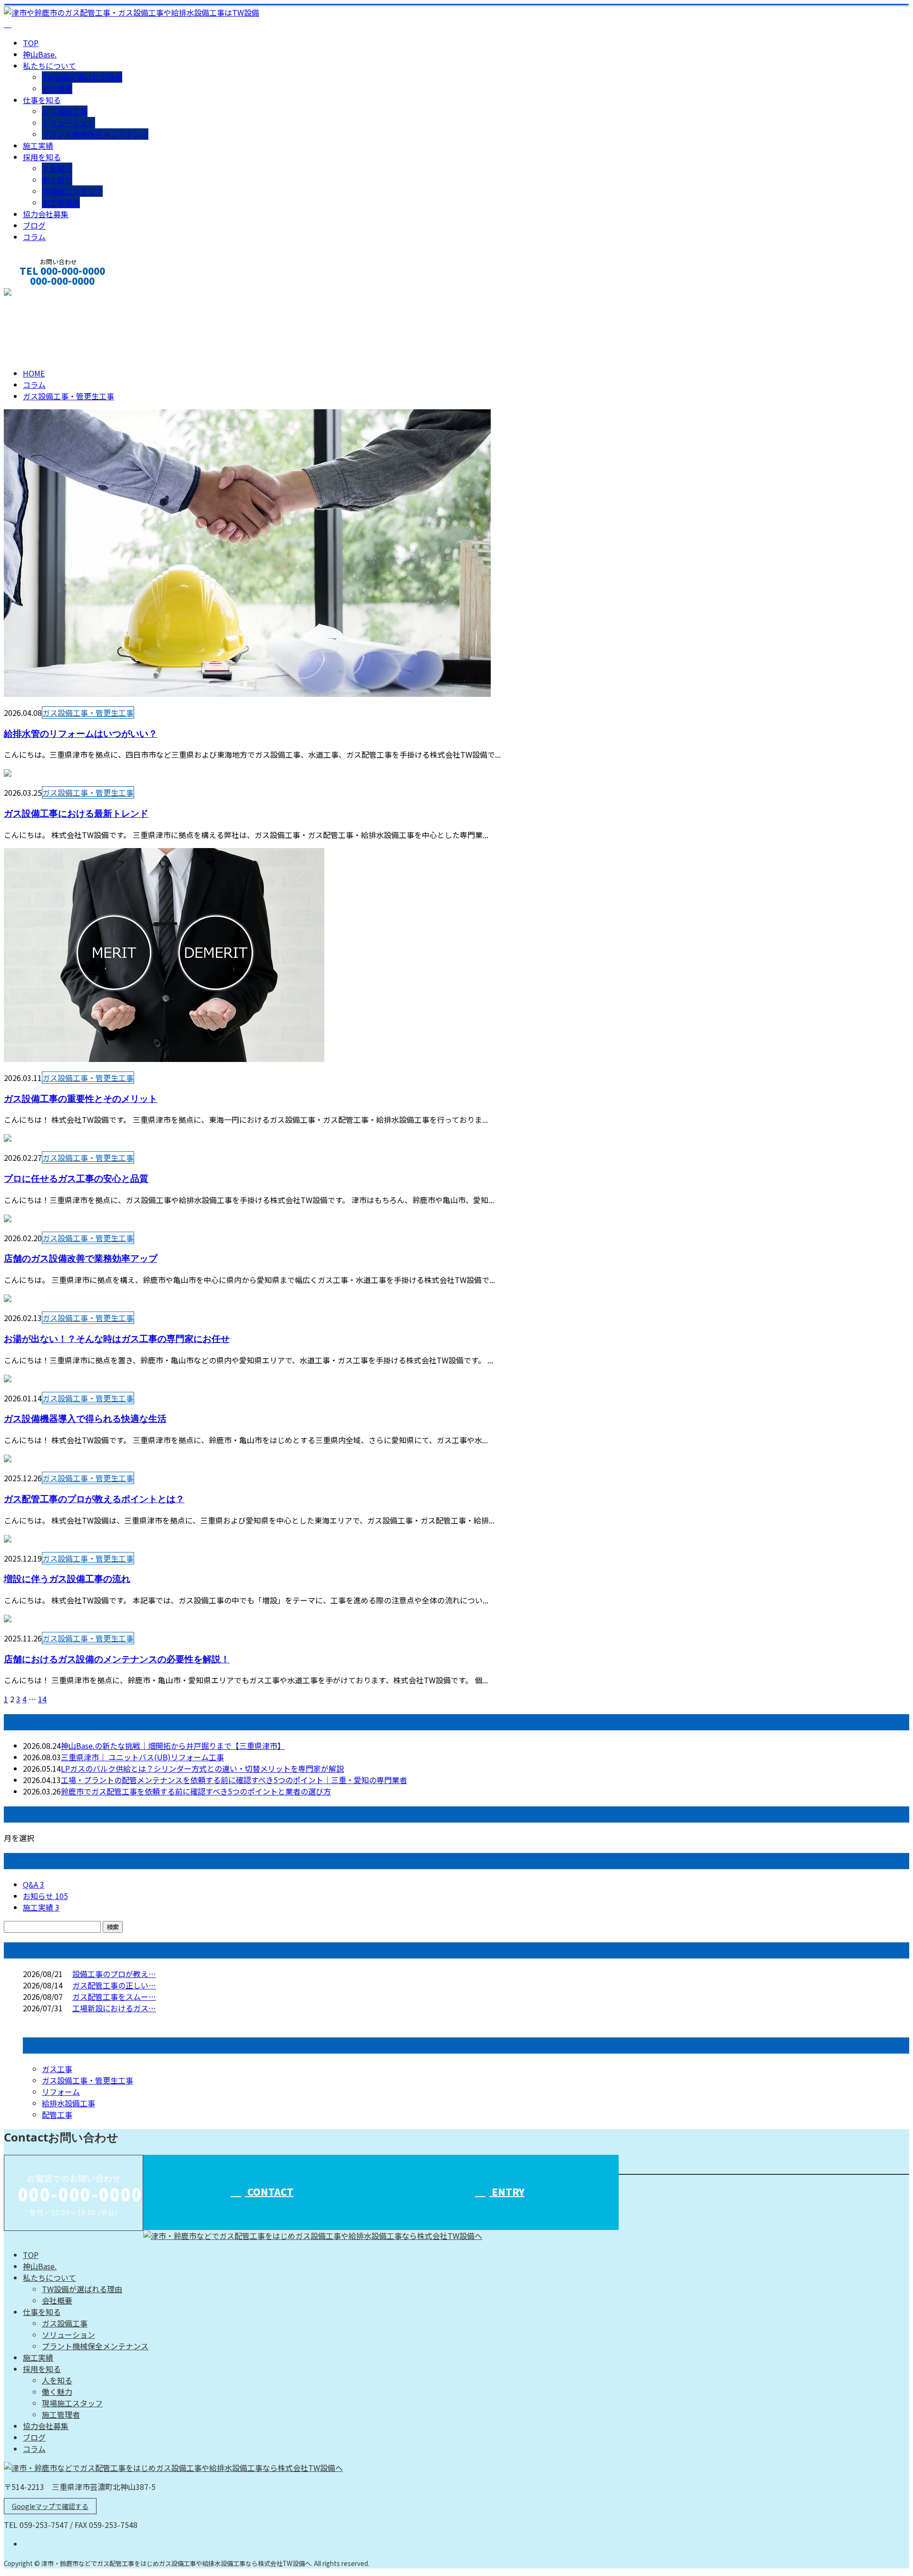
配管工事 (57, 2114)
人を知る (57, 168)
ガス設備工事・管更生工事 (130, 327)
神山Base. (40, 54)
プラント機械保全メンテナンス (95, 134)
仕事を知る (42, 100)
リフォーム (61, 2092)
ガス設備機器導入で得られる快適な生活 (85, 1418)
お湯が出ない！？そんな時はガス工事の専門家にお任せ (117, 1338)
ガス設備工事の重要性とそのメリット (81, 1098)
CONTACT (37, 294)
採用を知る (42, 157)
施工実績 (38, 145)
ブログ (34, 225)
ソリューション (68, 123)
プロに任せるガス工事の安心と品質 (76, 1178)
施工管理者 (61, 203)
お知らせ (45, 1896)
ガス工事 (57, 2069)
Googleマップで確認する (50, 2506)
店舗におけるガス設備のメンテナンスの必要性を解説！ (117, 1659)
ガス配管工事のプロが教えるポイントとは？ (94, 1499)
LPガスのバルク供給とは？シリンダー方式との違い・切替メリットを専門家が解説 (202, 1768)
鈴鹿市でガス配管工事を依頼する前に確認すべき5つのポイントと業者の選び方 (196, 1791)
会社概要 (57, 88)
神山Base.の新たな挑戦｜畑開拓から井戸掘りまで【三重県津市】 (173, 1746)
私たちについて (49, 66)
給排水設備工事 (68, 2103)
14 (42, 1699)
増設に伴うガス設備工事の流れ (67, 1578)
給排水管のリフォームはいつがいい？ (81, 733)
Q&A (34, 1884)
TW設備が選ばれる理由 (82, 77)
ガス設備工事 (65, 111)
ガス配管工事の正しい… (114, 1985)
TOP (31, 43)
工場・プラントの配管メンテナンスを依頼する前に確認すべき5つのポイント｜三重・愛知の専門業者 (234, 1780)
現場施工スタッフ (72, 191)
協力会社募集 (46, 214)
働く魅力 (57, 180)
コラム (34, 237)
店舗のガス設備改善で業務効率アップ (81, 1258)
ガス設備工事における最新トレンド (76, 813)
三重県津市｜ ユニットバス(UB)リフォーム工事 (142, 1757)
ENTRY (507, 2192)
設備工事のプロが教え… (114, 1974)
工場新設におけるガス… (114, 2008)
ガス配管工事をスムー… (114, 1997)
